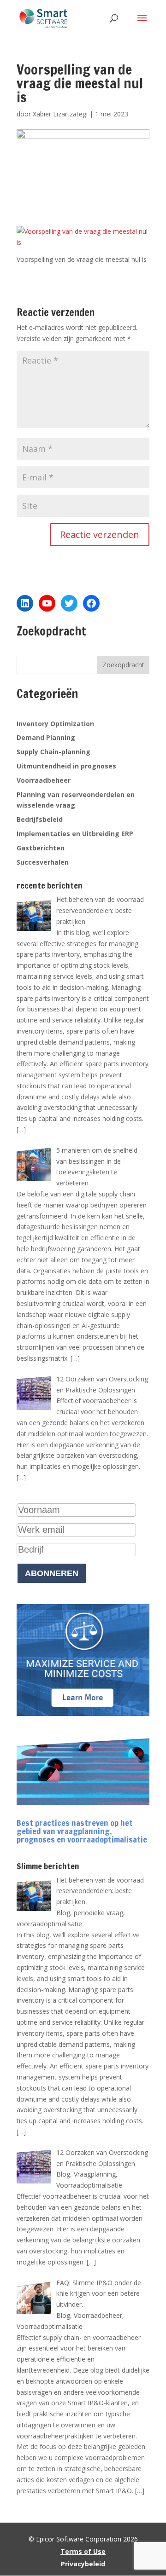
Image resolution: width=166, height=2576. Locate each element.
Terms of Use (83, 2551)
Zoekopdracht (123, 665)
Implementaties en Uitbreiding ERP (75, 834)
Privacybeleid (83, 2564)
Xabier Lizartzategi (60, 114)
